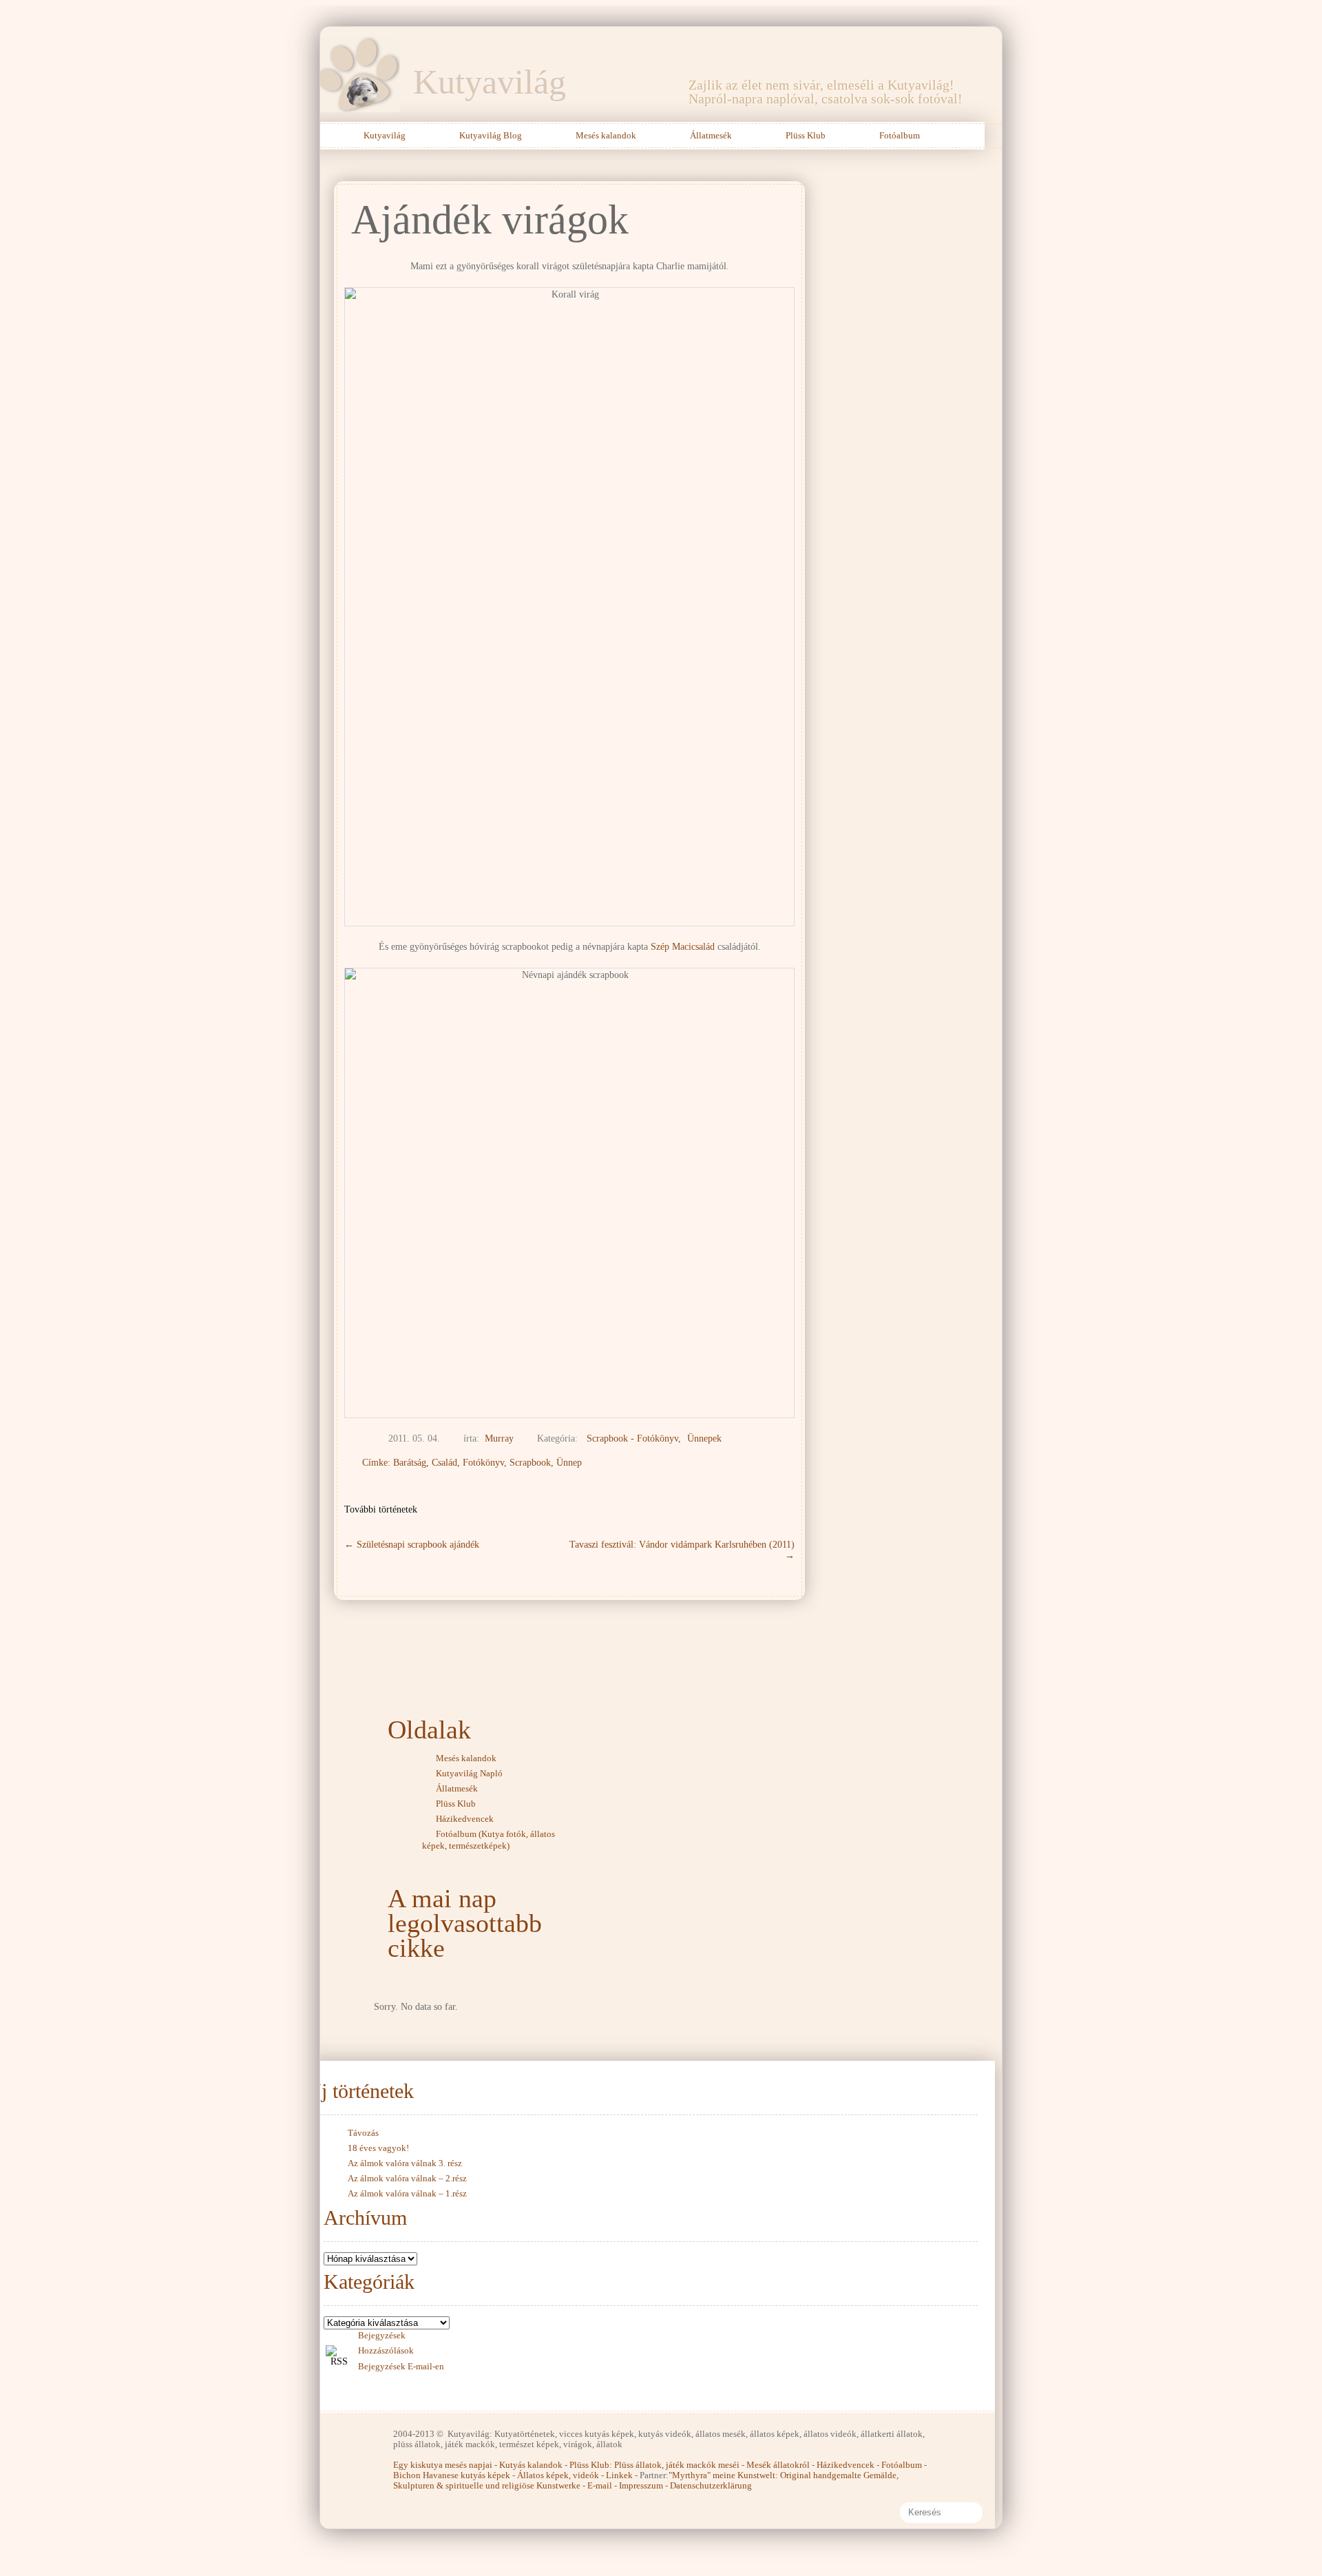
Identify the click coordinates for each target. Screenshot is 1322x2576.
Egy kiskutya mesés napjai (443, 2465)
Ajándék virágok (490, 220)
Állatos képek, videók (558, 2475)
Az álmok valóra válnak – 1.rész (407, 2193)
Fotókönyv (483, 1463)
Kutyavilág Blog (491, 135)
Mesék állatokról (778, 2465)
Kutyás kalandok (531, 2465)
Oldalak (429, 1730)
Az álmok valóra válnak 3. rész (405, 2163)
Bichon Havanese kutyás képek (452, 2475)
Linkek (619, 2475)
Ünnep (569, 1463)
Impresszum (641, 2485)
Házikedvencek (465, 1819)
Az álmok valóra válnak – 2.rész (407, 2178)
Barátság (410, 1463)
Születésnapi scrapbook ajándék (412, 1545)
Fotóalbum (900, 135)
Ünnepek (704, 1438)
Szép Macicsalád (683, 947)
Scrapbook (530, 1463)
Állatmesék (711, 135)
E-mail (600, 2485)
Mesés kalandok (606, 135)
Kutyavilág (490, 82)
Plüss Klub (806, 135)
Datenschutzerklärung (711, 2485)
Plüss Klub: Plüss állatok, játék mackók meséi (654, 2465)
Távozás (363, 2133)
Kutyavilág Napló (469, 1773)
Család (444, 1463)
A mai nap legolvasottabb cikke (465, 1923)
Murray (499, 1438)
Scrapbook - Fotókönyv (632, 1438)
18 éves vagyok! (378, 2148)
